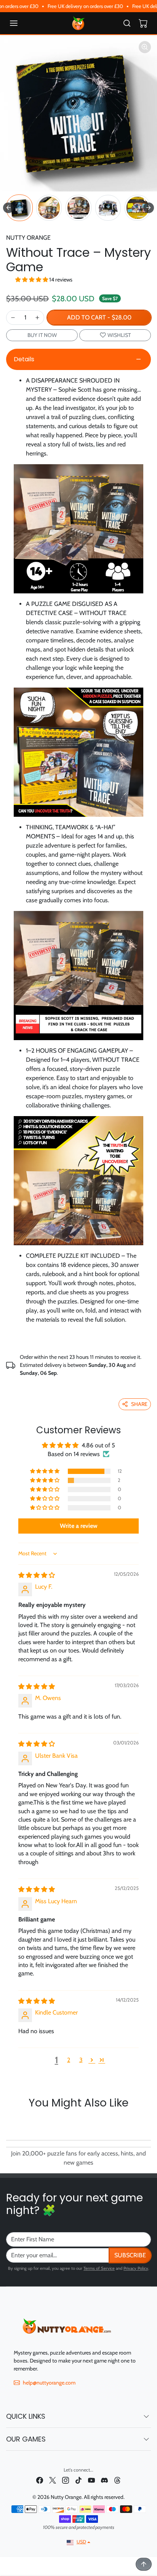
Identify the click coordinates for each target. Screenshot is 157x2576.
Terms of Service (99, 2268)
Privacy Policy (136, 2268)
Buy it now (42, 335)
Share (139, 1404)
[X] (53, 2480)
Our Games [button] (26, 2439)
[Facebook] (40, 2480)
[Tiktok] (78, 2480)
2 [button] (69, 2060)
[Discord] (104, 2480)
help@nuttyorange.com (49, 2383)
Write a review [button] (79, 1526)
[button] (21, 23)
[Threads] (117, 2480)
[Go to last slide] (8, 208)
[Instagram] (66, 2480)
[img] (37, 1575)
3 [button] (81, 2060)
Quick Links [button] (26, 2416)
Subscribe (130, 2255)
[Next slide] (149, 208)
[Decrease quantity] (13, 318)
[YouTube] (91, 2480)
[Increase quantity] (37, 318)
